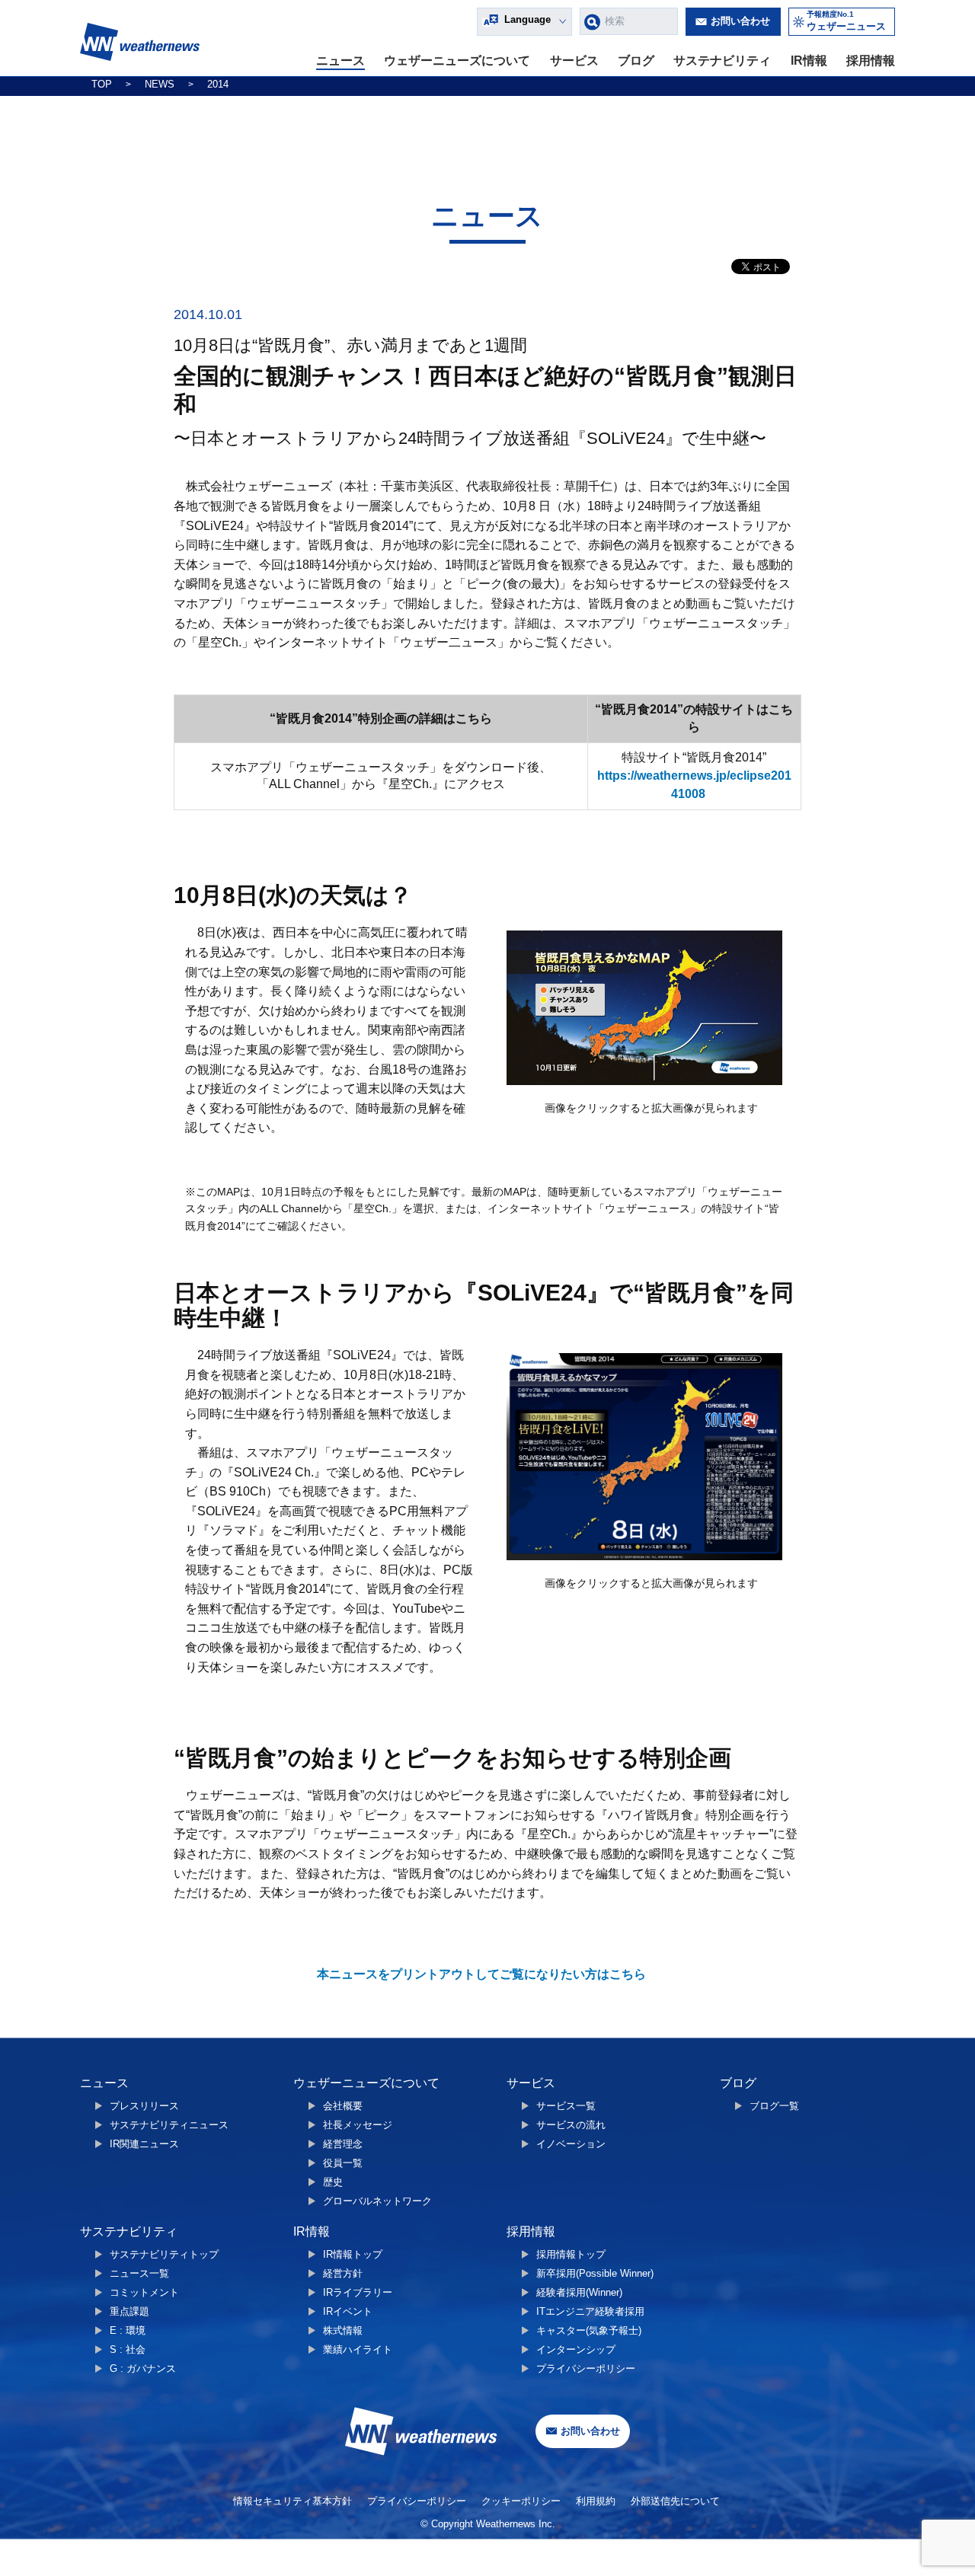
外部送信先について (675, 2501)
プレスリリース (144, 2106)
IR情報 (809, 61)
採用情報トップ (571, 2254)
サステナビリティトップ (164, 2254)
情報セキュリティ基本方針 (292, 2501)
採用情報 (871, 61)
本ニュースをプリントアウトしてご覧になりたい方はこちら (481, 1974)
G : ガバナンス (143, 2369)
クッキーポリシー (521, 2501)
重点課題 (129, 2311)
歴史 (333, 2182)
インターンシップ (576, 2349)
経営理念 (343, 2144)
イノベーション (571, 2144)
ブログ (636, 61)
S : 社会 (128, 2349)
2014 (218, 84)
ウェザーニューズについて (457, 61)
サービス (574, 61)
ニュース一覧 (139, 2273)
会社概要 (343, 2106)
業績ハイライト (358, 2349)
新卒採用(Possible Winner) (595, 2273)
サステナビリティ (722, 61)
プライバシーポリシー (586, 2369)
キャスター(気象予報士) (589, 2330)
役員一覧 (343, 2163)
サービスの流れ (571, 2125)
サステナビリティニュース (169, 2125)
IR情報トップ (353, 2254)
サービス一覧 (566, 2106)
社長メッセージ (358, 2125)
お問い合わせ (740, 21)
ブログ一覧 (774, 2106)
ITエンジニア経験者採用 (590, 2311)
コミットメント (144, 2292)
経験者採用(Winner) (579, 2292)
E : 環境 (128, 2330)
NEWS (160, 84)
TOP (102, 84)
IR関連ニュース (144, 2144)
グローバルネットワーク (377, 2201)
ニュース (340, 61)
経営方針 (343, 2273)
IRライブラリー (358, 2292)
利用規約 (596, 2501)
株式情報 (343, 2330)
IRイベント (348, 2311)
